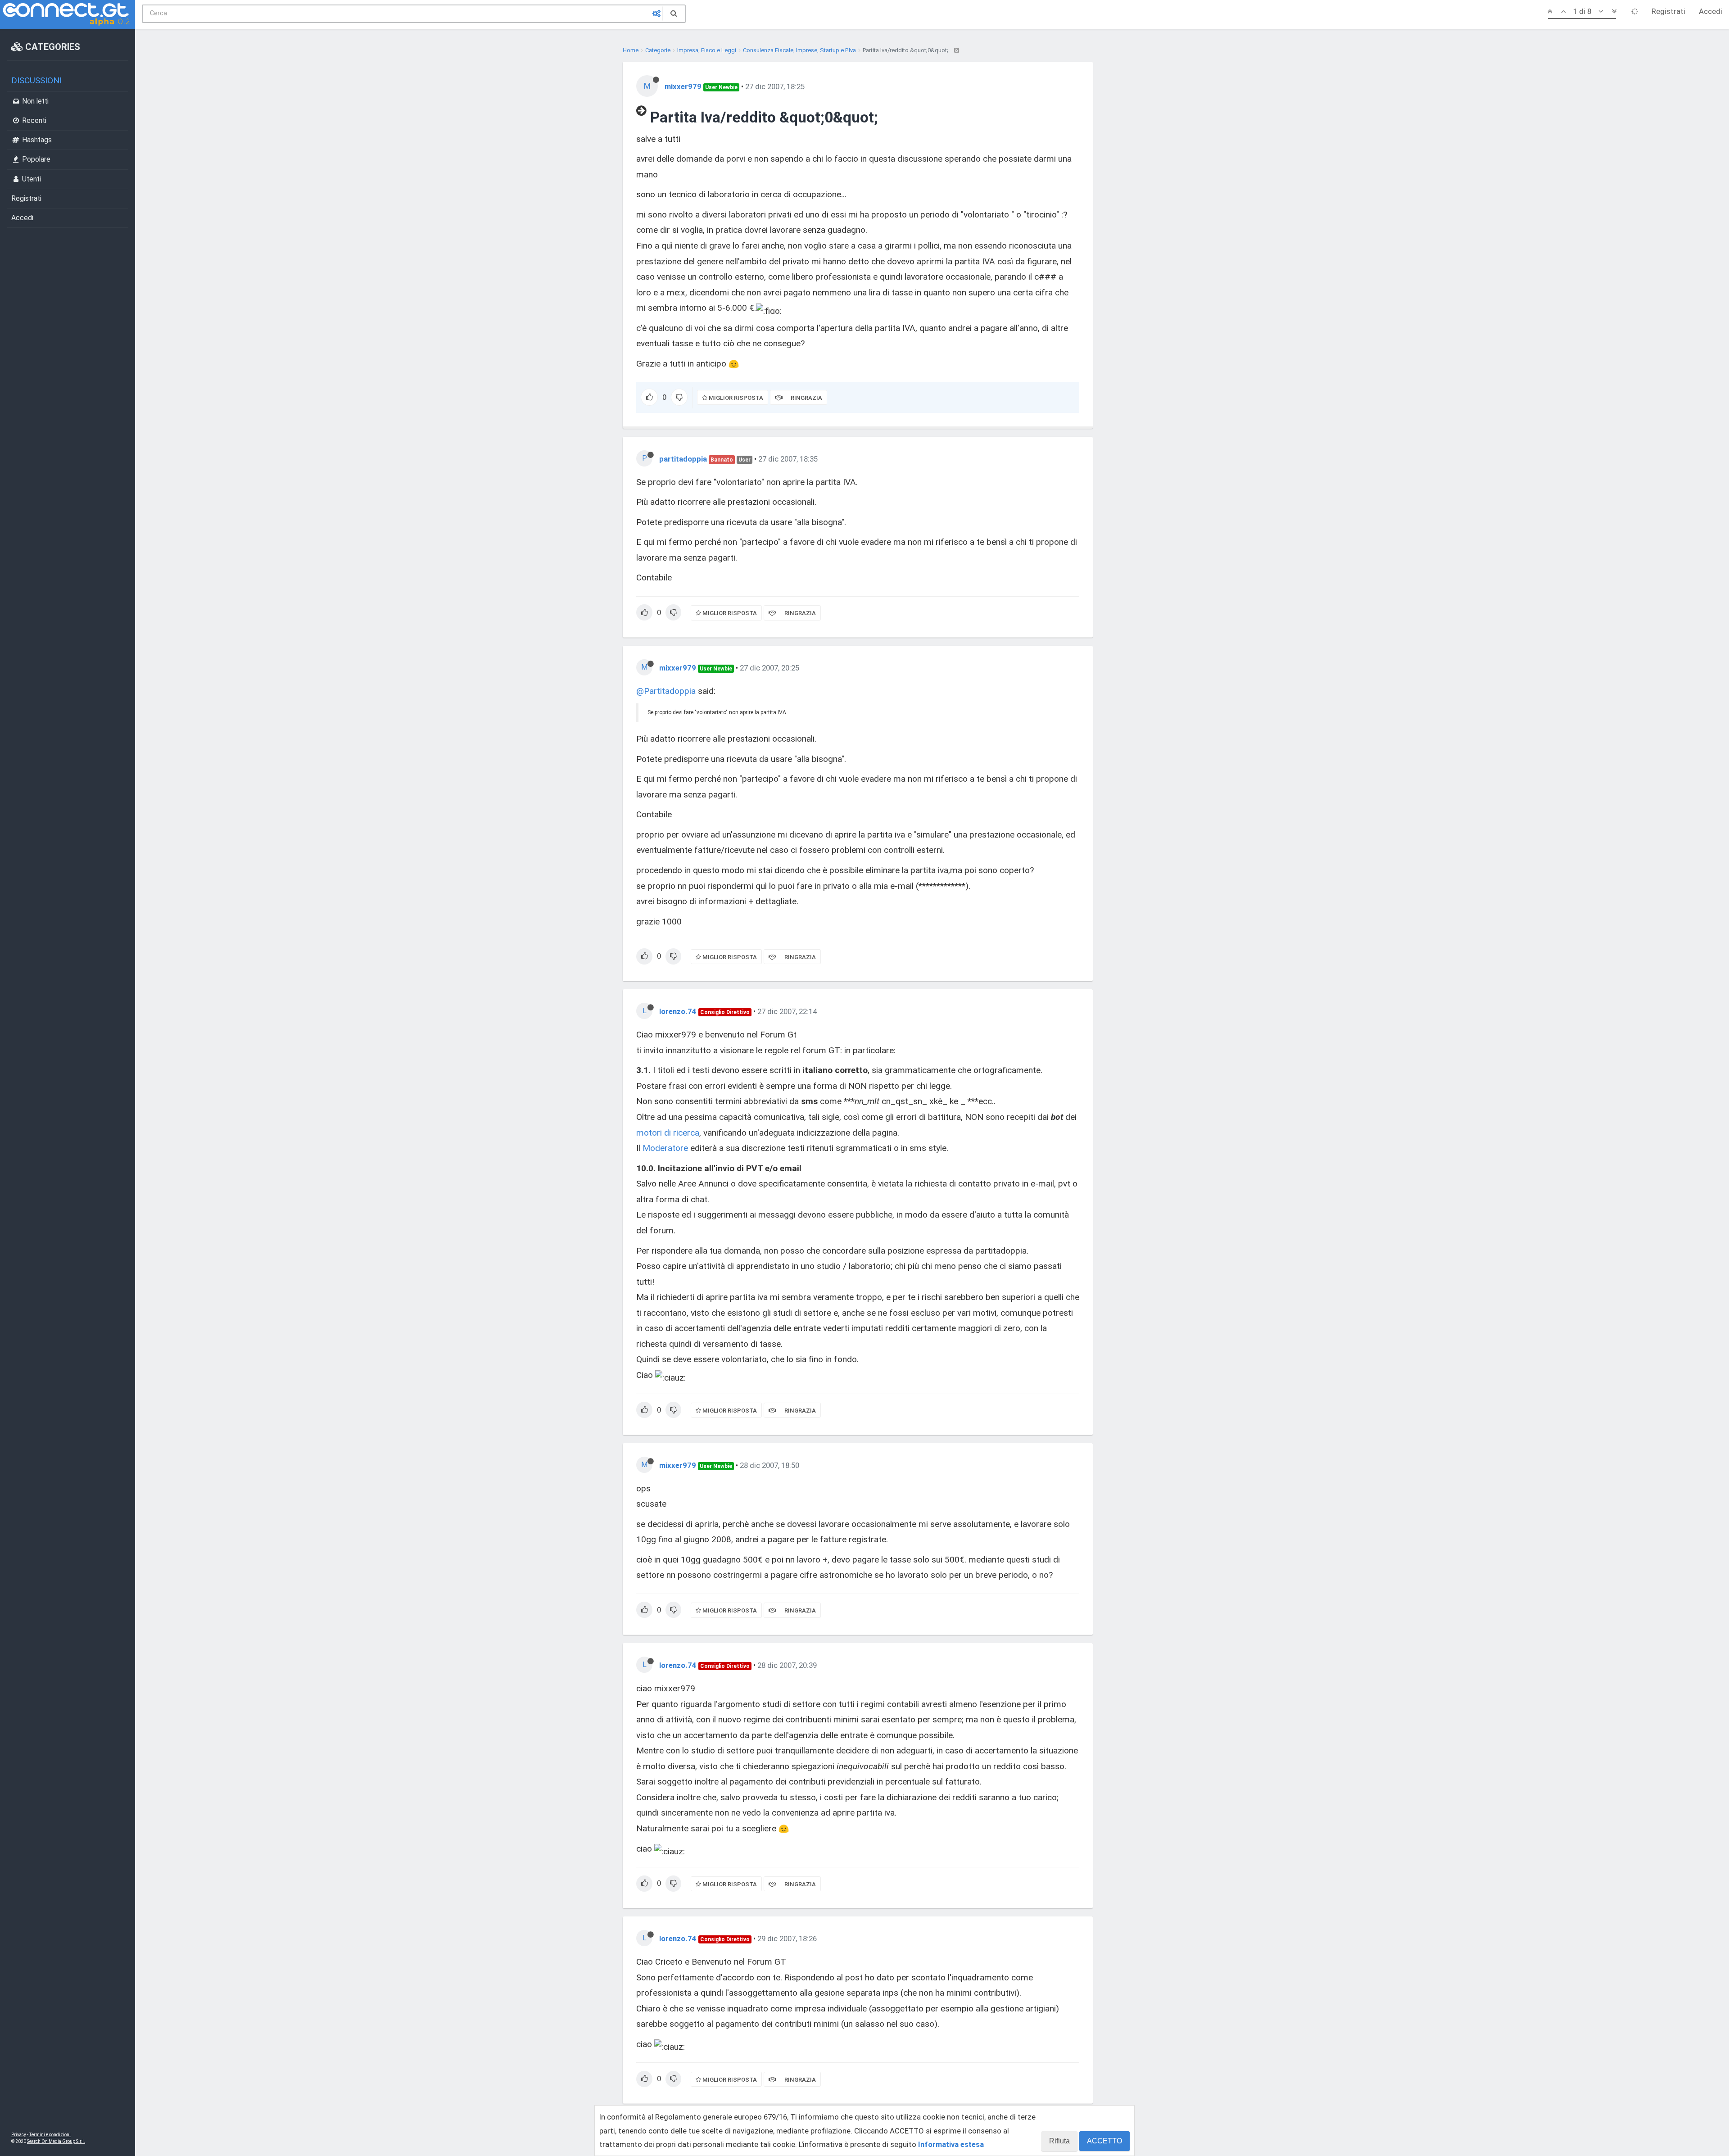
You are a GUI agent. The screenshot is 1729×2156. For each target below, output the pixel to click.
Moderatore (665, 1148)
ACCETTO (1104, 2141)
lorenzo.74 (678, 1011)
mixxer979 (683, 86)
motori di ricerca (668, 1133)
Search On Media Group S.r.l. (56, 2141)
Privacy (19, 2135)
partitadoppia (683, 459)
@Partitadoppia (666, 691)
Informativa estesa (951, 2144)
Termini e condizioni (50, 2135)
